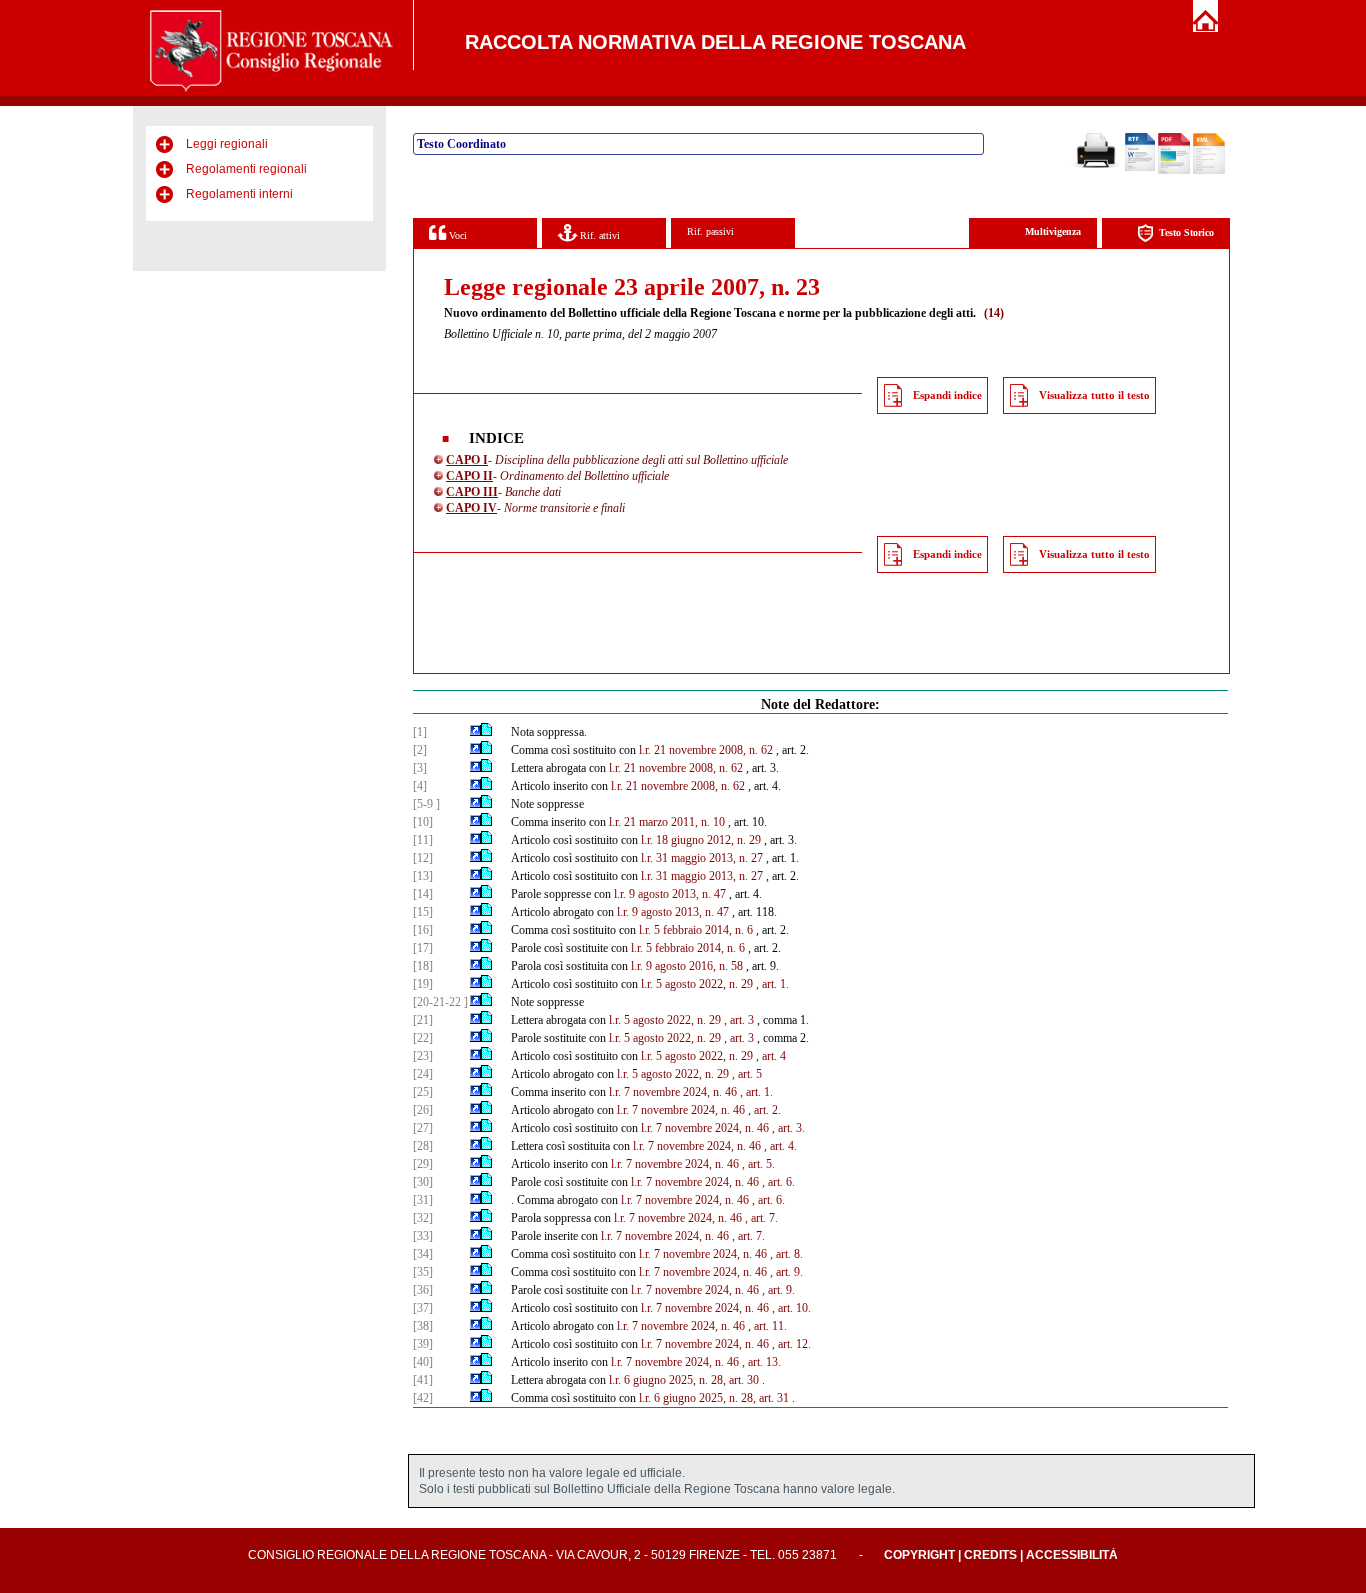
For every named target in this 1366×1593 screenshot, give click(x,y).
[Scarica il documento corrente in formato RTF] (1140, 167)
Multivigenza (1053, 231)
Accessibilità (1072, 1555)
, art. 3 (739, 1020)
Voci (456, 235)
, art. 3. (788, 1128)
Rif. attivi (598, 235)
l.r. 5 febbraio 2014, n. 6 (696, 930)
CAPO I (467, 460)
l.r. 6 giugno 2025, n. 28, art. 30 (684, 1380)
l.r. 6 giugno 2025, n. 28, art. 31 (714, 1398)
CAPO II (469, 476)
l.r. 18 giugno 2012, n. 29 (701, 840)
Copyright (919, 1555)
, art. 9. (786, 1272)
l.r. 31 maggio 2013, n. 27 (702, 858)
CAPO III (472, 492)
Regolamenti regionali (246, 169)
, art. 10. (791, 1308)
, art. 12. (791, 1344)
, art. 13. (761, 1362)
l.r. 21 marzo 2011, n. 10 (667, 822)
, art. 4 (771, 1056)
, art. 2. (764, 1110)
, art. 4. (780, 1146)
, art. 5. (758, 1164)
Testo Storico (1186, 232)
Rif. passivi (710, 231)
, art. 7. (761, 1218)
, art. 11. (767, 1326)
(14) (994, 313)
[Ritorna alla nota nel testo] (475, 732)
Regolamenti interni (239, 194)
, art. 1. (772, 984)
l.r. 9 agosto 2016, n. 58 (687, 966)
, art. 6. (778, 1182)
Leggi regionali (227, 144)
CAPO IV (471, 508)
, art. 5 (747, 1074)
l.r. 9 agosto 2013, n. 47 (670, 894)
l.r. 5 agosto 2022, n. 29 (697, 984)
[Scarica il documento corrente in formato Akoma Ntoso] (1209, 170)
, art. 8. (786, 1254)
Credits (990, 1555)
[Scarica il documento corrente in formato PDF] (1174, 170)
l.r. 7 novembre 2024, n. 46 (673, 1092)
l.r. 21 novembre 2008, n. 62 (706, 750)
